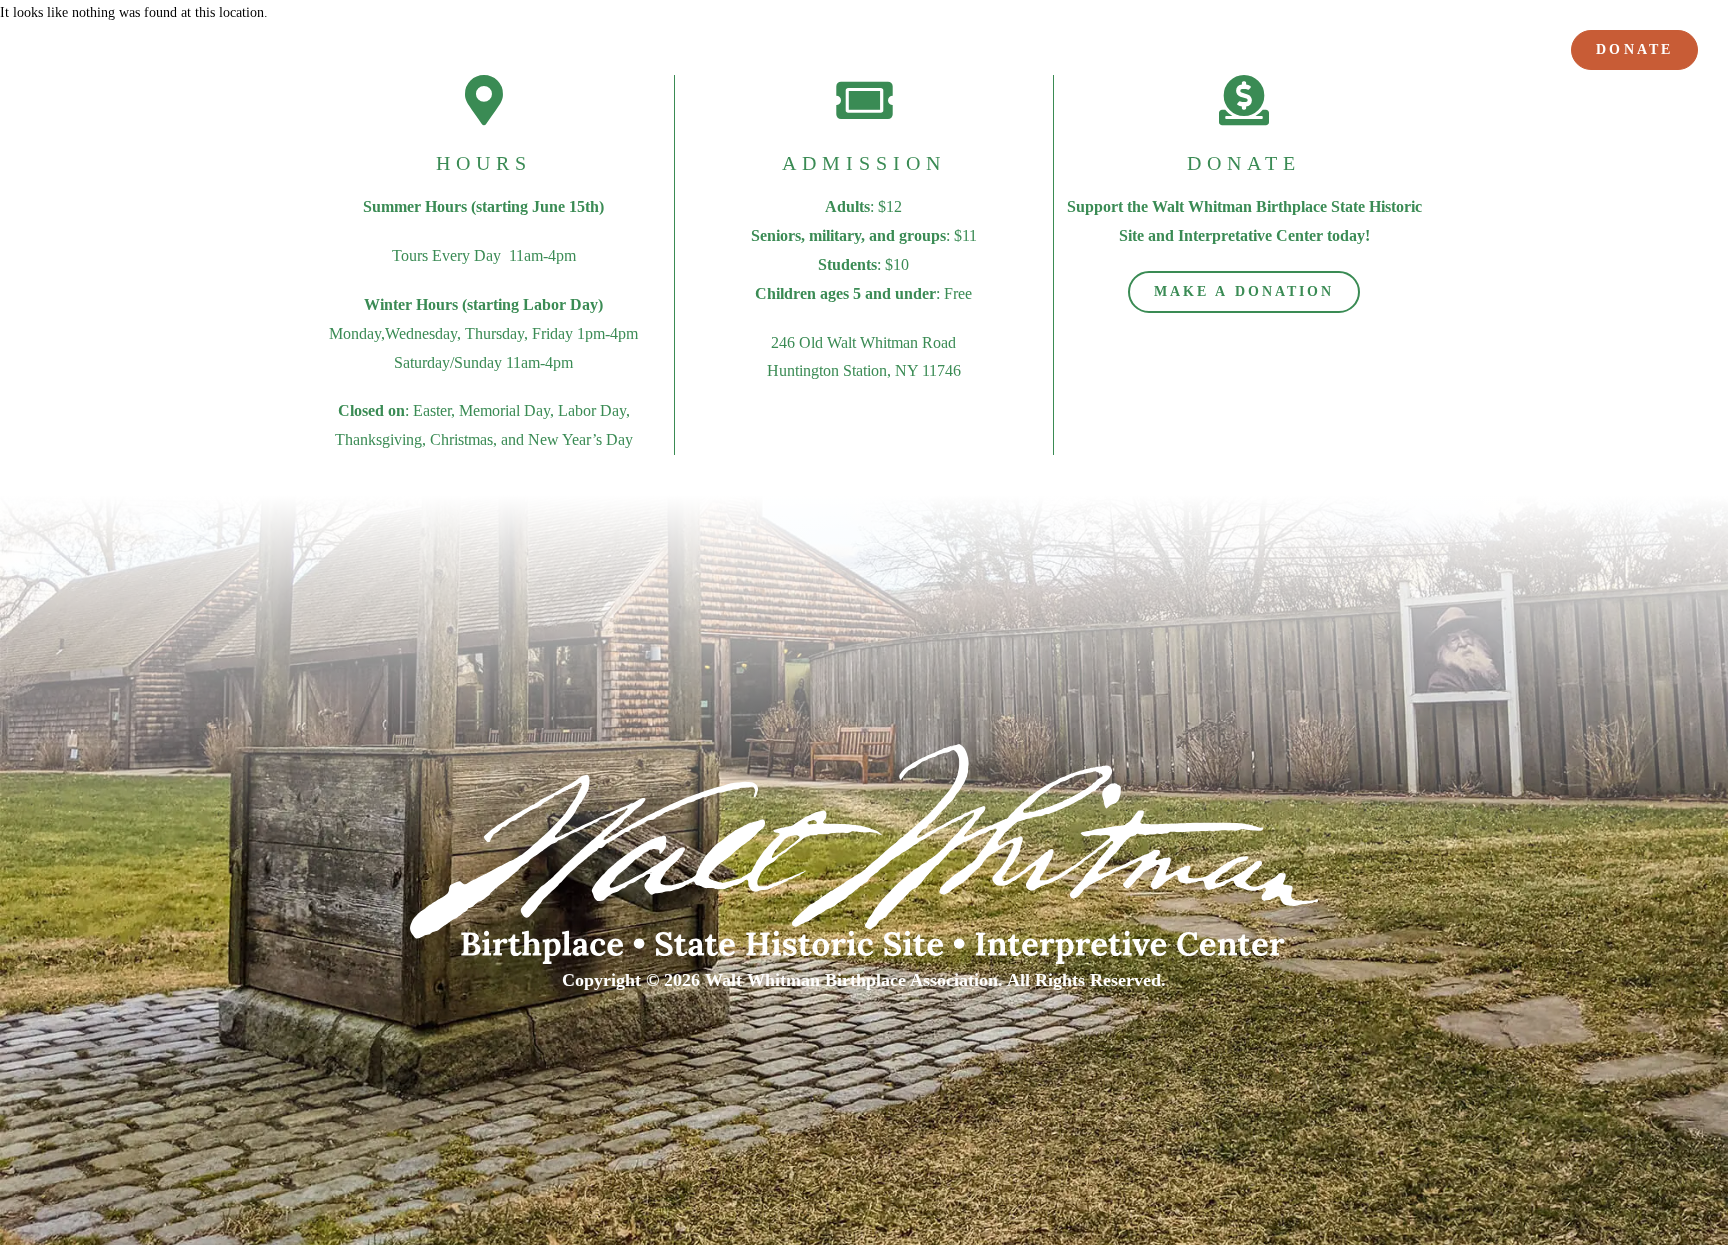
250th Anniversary (776, 52)
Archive (1432, 52)
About (638, 52)
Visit (889, 52)
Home (558, 52)
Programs (994, 52)
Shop (1514, 52)
